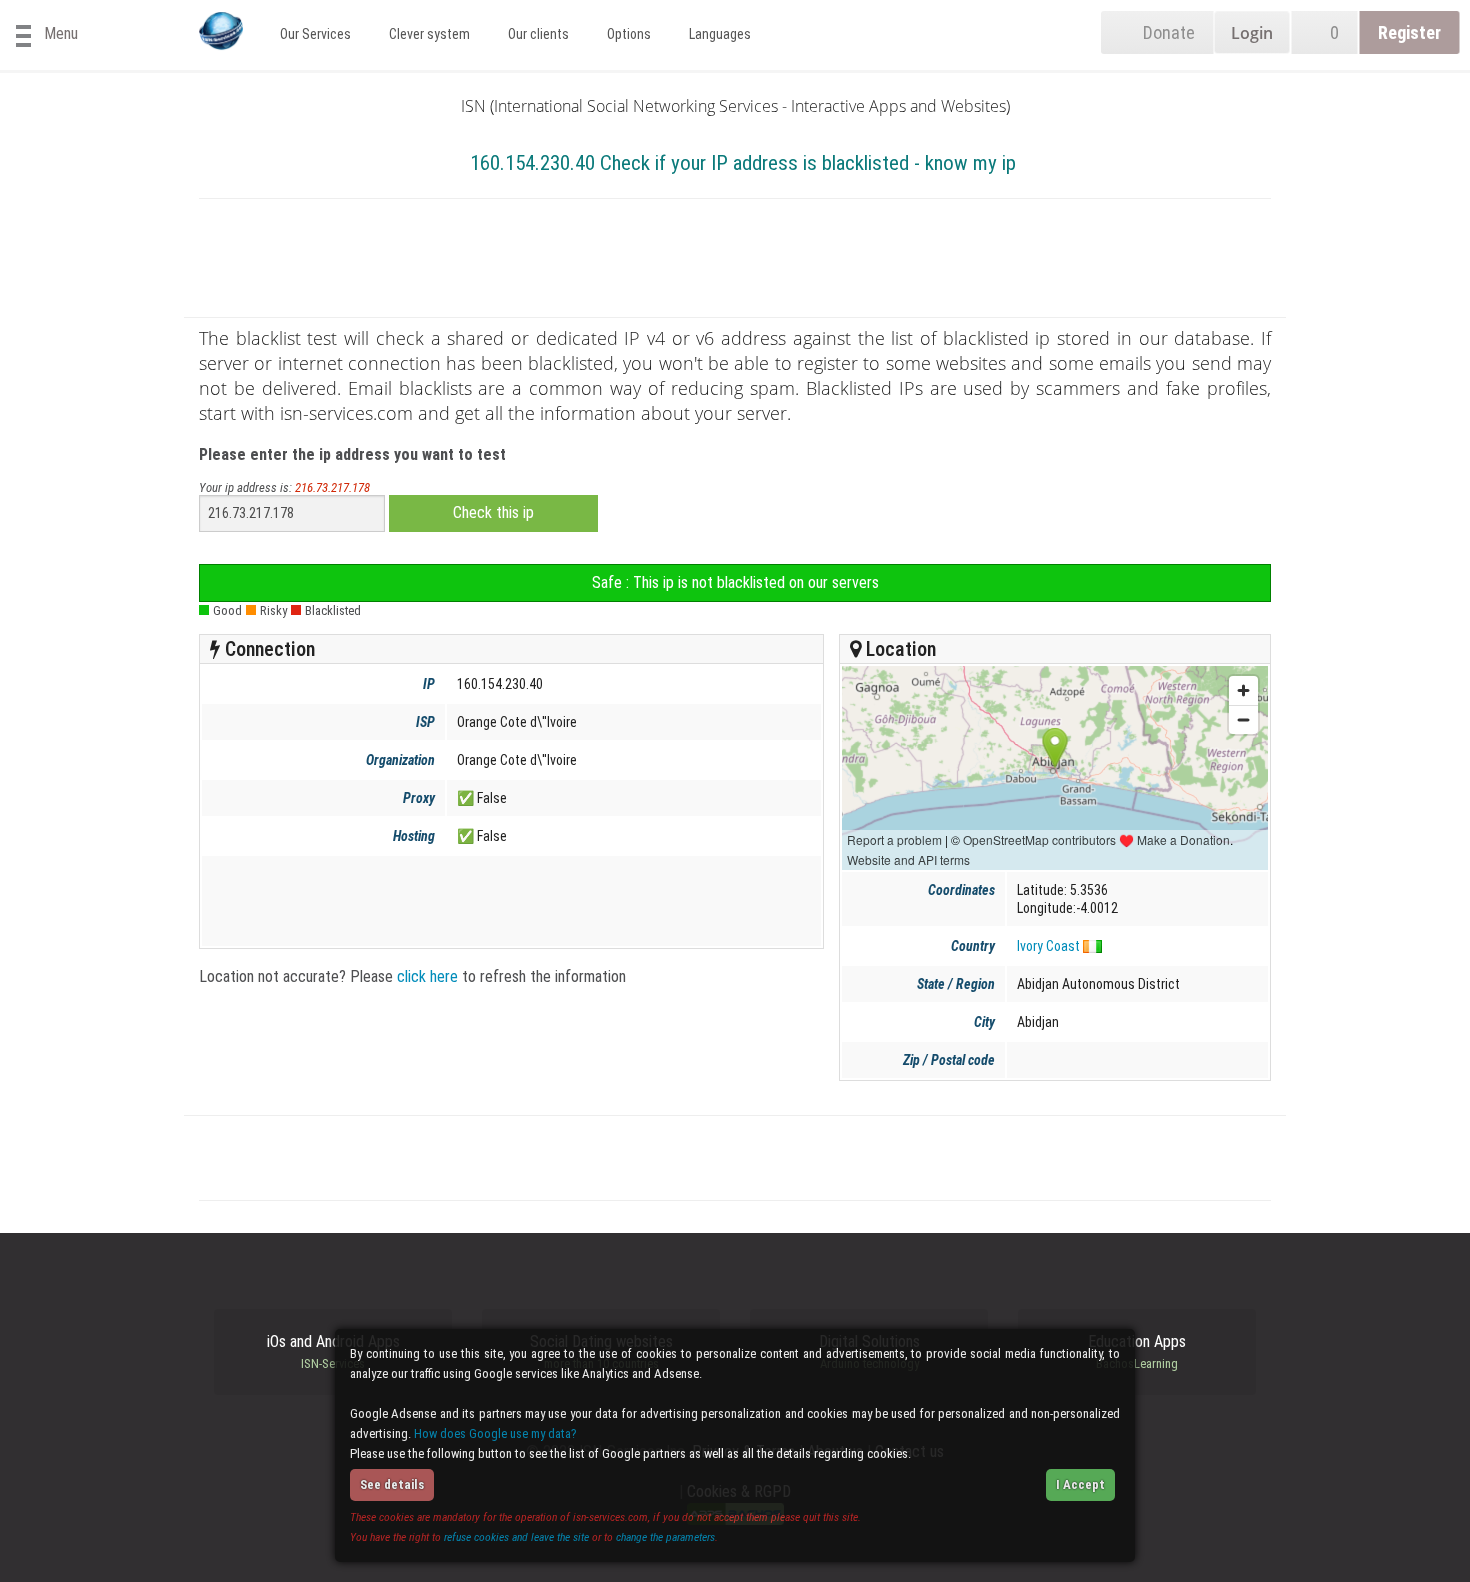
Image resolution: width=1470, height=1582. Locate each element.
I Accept (1080, 1484)
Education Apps (1137, 1352)
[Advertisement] (735, 262)
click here (427, 976)
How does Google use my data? (495, 1433)
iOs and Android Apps (333, 1352)
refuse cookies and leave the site (516, 1537)
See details (392, 1484)
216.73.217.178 (332, 487)
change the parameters (665, 1537)
